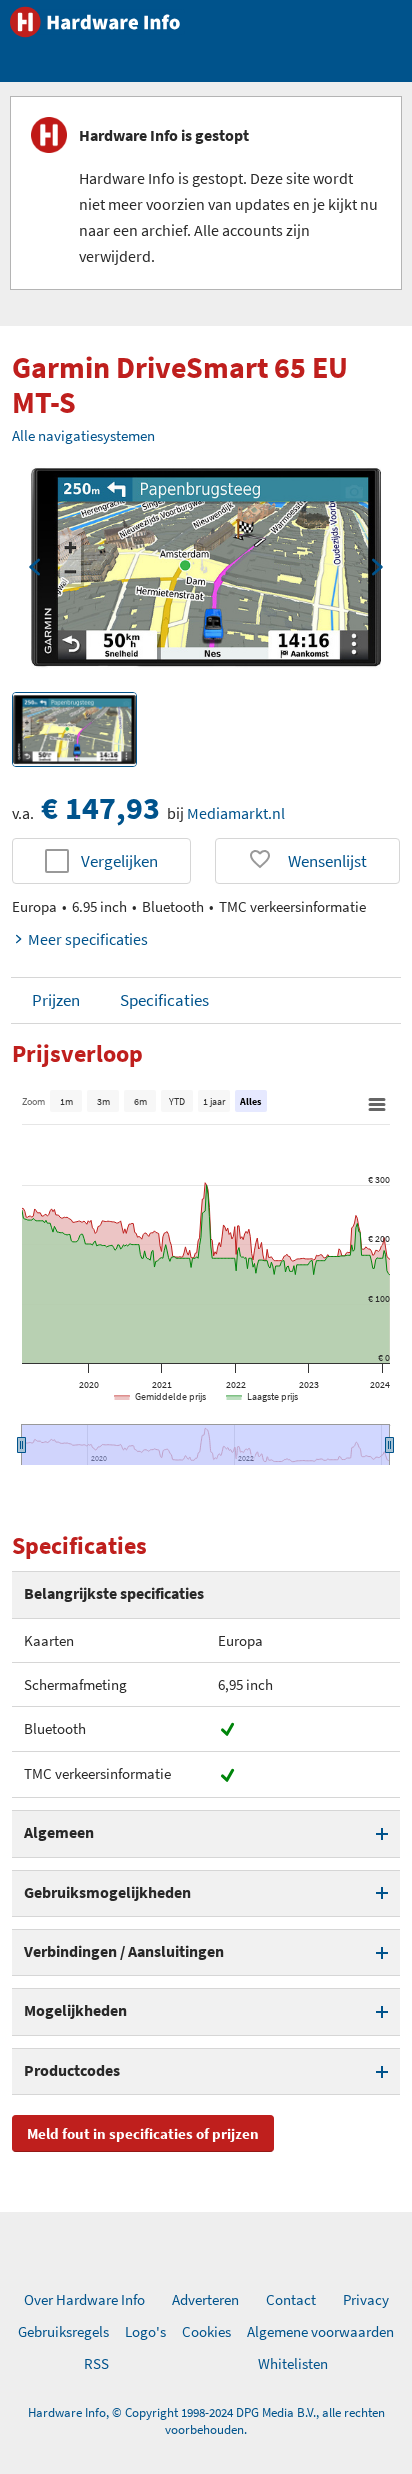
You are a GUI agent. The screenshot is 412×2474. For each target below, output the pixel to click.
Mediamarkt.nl (236, 813)
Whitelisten (293, 2363)
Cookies (206, 2331)
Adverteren (205, 2299)
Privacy (366, 2299)
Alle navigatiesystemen (83, 435)
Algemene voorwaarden (320, 2331)
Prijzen (56, 1000)
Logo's (145, 2331)
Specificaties (164, 1000)
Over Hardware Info (84, 2299)
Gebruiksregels (63, 2331)
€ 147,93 (100, 808)
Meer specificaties (88, 939)
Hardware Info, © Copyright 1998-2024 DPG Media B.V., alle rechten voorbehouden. (206, 2421)
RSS (96, 2363)
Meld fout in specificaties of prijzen (143, 2133)
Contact (291, 2299)
